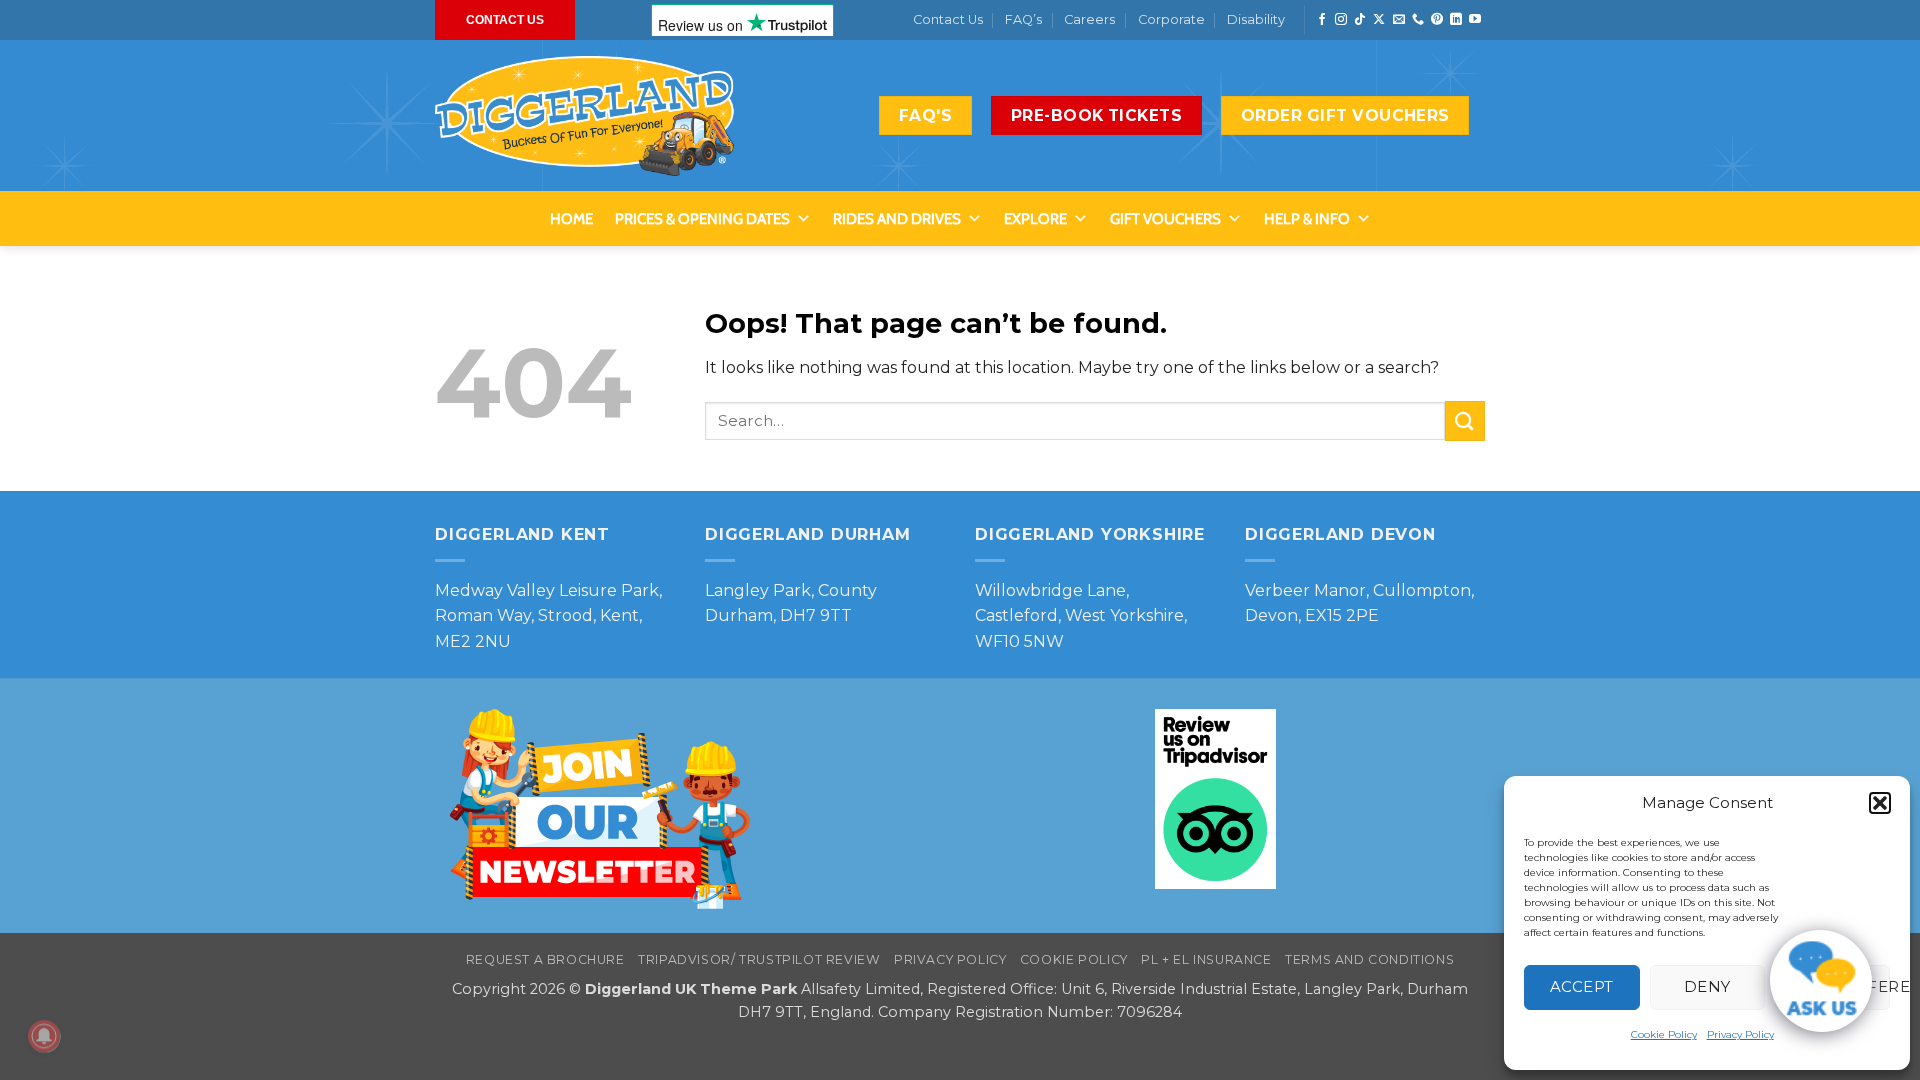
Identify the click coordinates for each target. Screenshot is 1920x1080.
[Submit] (1465, 420)
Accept (1582, 986)
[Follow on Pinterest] (1437, 20)
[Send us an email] (1399, 20)
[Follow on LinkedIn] (1456, 20)
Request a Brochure (545, 959)
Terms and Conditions (1369, 959)
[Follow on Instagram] (1341, 20)
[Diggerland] (585, 116)
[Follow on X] (1379, 20)
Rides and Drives (897, 219)
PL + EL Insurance (1206, 959)
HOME (571, 219)
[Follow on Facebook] (1322, 20)
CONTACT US (505, 20)
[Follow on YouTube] (1475, 20)
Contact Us (948, 19)
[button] (1880, 803)
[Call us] (1418, 20)
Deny (1707, 986)
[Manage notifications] (44, 1036)
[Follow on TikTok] (1360, 20)
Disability (1256, 19)
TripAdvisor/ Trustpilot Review (759, 959)
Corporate (1171, 19)
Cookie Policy (1664, 1034)
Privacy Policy (1740, 1034)
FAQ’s (1023, 19)
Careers (1089, 19)
